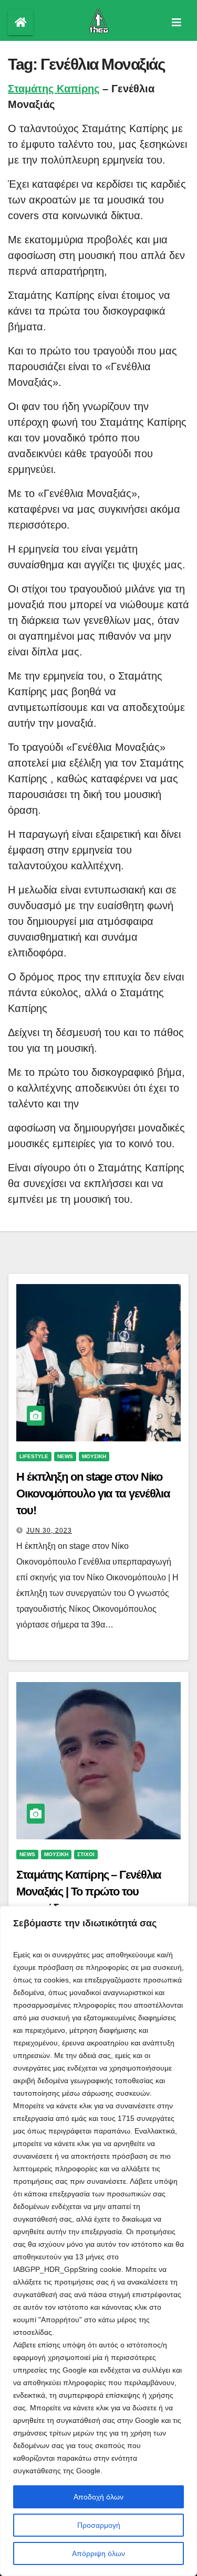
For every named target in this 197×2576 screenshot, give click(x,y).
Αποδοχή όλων (98, 2497)
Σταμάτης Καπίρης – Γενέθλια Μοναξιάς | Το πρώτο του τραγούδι (89, 1891)
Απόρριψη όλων (98, 2553)
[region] (98, 2241)
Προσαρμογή (99, 2525)
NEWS (65, 1456)
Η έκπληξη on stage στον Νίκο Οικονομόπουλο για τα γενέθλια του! (93, 1494)
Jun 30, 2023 (49, 1530)
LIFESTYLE (34, 1456)
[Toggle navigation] (177, 23)
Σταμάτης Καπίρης (54, 89)
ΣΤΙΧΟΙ (86, 1854)
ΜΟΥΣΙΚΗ (94, 1456)
